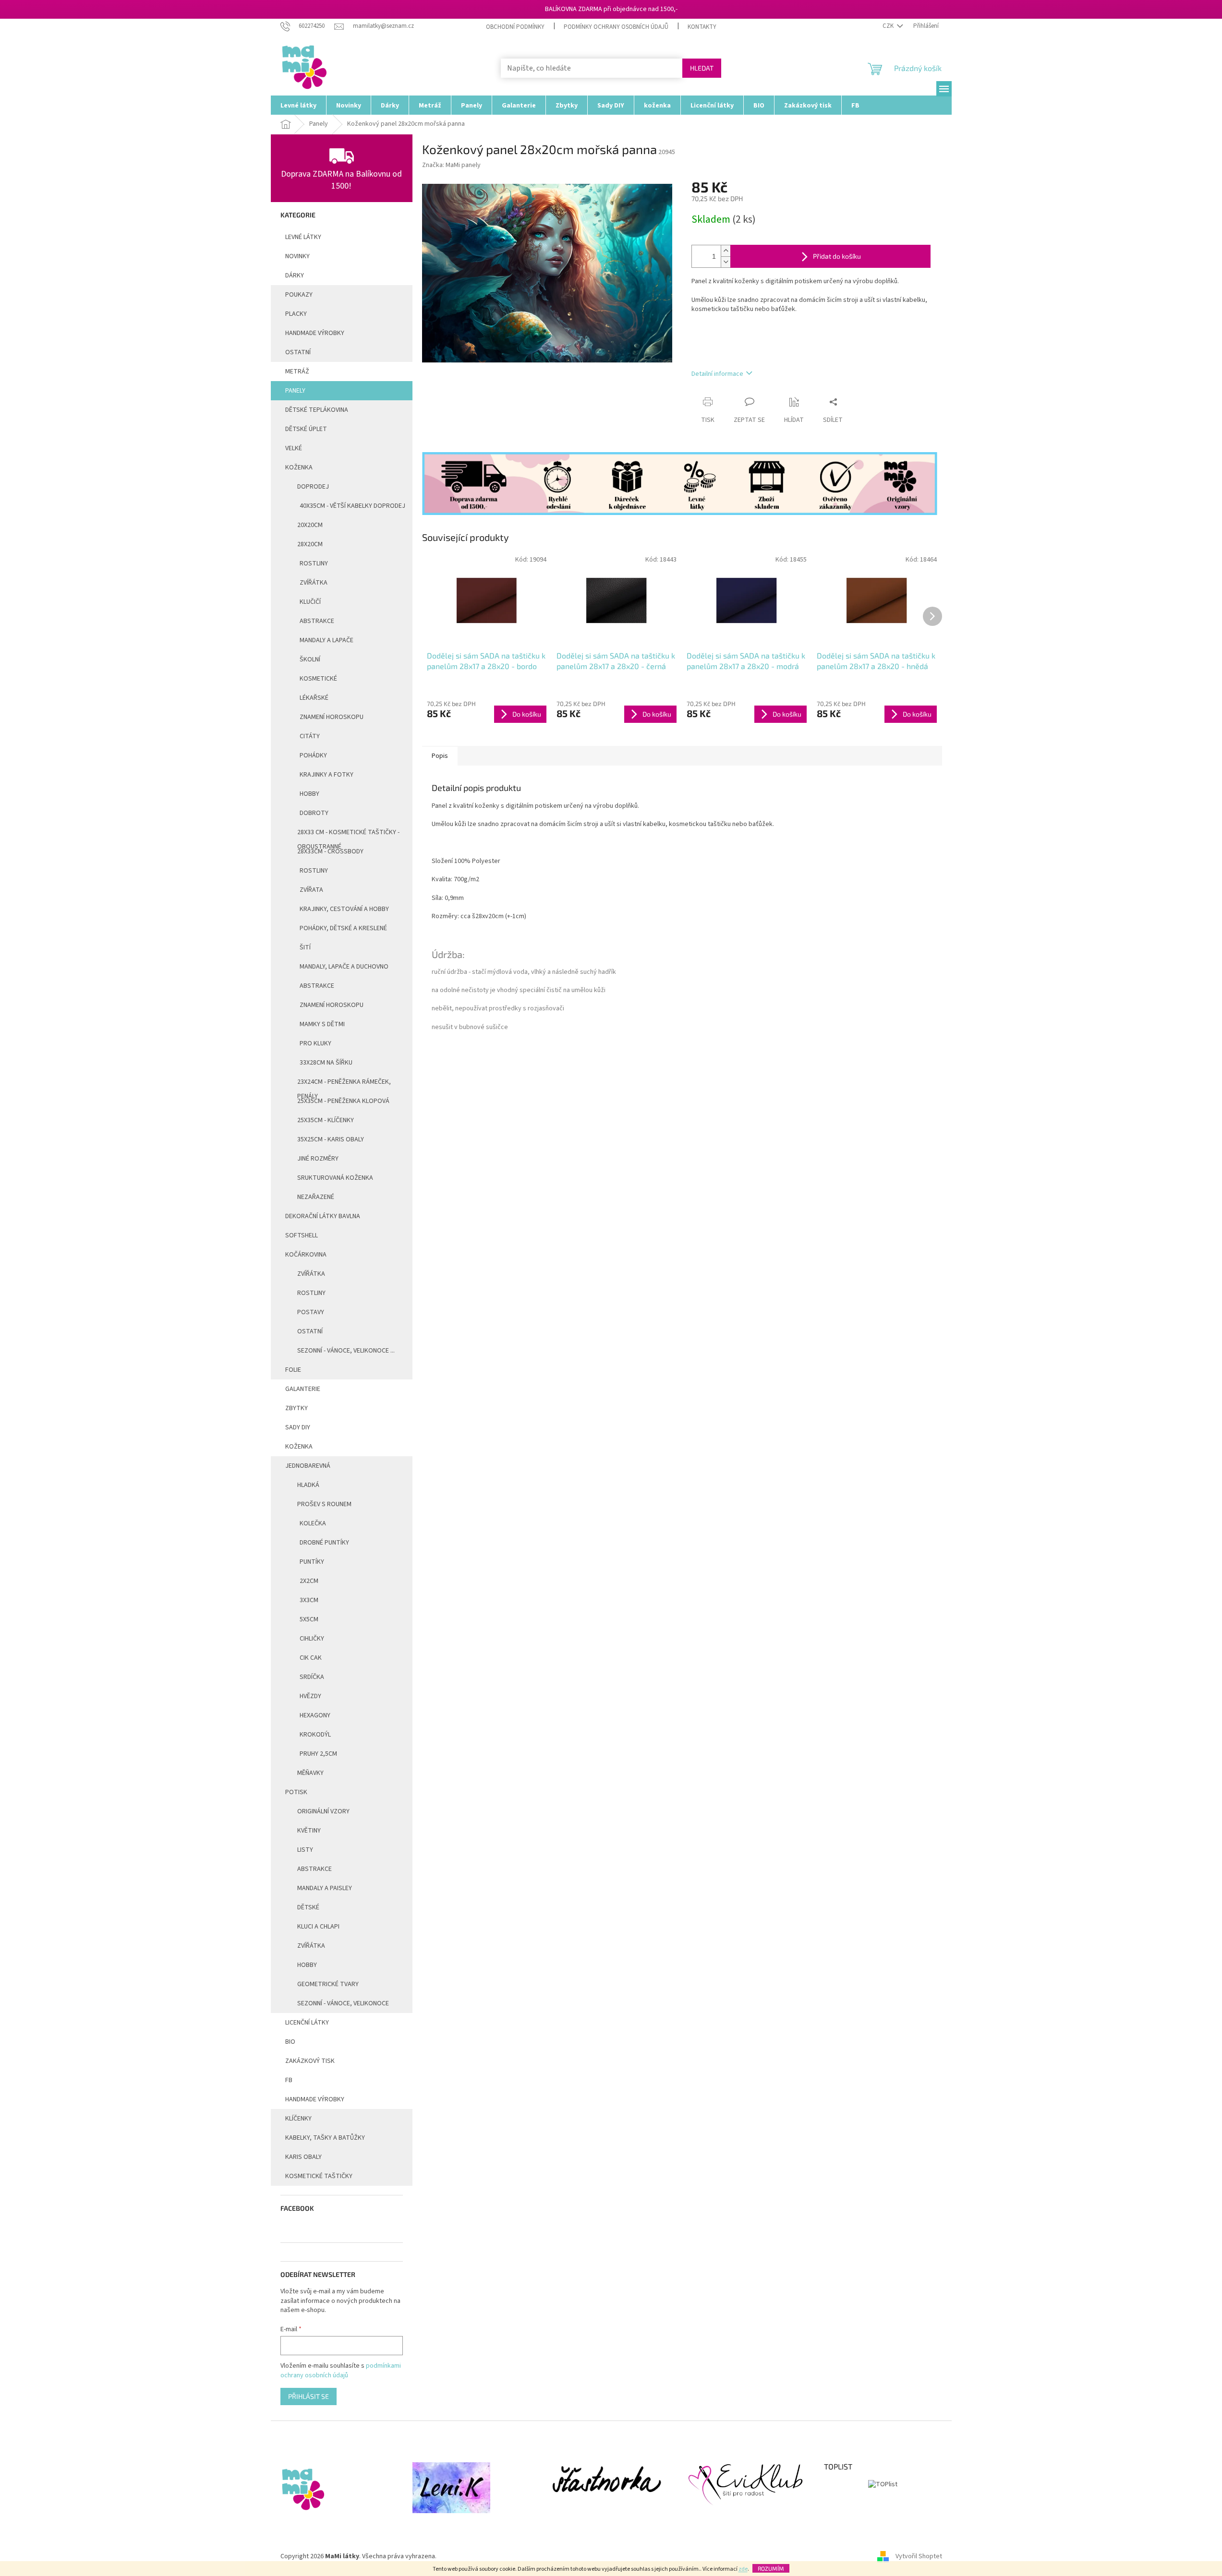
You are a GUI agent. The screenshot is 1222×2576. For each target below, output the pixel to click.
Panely (295, 391)
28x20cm (310, 544)
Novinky (297, 256)
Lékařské (314, 698)
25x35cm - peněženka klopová (343, 1101)
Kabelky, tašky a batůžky (325, 2138)
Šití (305, 947)
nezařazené (316, 1197)
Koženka (299, 467)
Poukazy (299, 295)
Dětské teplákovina (317, 410)
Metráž (297, 371)
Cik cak (311, 1658)
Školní (310, 659)
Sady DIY (298, 1427)
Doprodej (313, 487)
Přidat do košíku (837, 256)
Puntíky (312, 1562)
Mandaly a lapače (327, 640)
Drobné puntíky (324, 1543)
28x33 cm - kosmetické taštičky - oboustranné (348, 835)
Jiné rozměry (318, 1159)
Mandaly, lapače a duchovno (344, 967)
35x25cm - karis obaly (331, 1139)
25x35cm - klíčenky (326, 1120)
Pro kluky (315, 1043)
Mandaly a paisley (325, 1888)
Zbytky (296, 1408)
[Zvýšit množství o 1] (726, 251)
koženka (299, 1447)
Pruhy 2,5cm (318, 1754)
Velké (294, 448)
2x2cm (309, 1581)
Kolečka (313, 1523)
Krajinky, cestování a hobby (344, 909)
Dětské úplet (306, 429)
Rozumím (771, 2568)
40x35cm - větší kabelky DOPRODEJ (352, 506)
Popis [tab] (440, 756)
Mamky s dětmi (322, 1024)
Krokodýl (315, 1735)
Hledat (702, 68)
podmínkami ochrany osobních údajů (341, 2371)
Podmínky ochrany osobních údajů (616, 27)
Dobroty (314, 813)
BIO (290, 2042)
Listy (305, 1850)
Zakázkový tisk (310, 2061)
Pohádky (313, 755)
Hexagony (315, 1715)
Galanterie (303, 1389)
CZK (889, 26)
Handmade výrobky (315, 2099)
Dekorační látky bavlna (323, 1216)
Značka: (451, 165)
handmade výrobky (315, 333)
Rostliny (314, 563)
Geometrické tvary (328, 1984)
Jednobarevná (308, 1466)
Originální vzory (323, 1811)
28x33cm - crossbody (330, 851)
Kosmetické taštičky (319, 2176)
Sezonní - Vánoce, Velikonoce (343, 2003)
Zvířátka (314, 583)
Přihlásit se (309, 2396)
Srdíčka (312, 1677)
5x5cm (309, 1619)
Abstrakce (317, 621)
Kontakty (702, 27)
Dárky (295, 276)
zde (743, 2569)
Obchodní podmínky (515, 27)
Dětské (308, 1907)
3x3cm (309, 1600)
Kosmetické (318, 679)
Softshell (302, 1235)
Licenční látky (307, 2023)
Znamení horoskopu (332, 717)
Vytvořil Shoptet (919, 2556)
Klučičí (310, 602)
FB (289, 2080)
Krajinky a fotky (327, 775)
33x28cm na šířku (326, 1063)
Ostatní (298, 352)
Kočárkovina (306, 1255)
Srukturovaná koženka (335, 1178)
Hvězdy (310, 1696)
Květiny (309, 1831)
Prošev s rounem (324, 1504)
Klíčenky (298, 2119)
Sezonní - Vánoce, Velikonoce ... (346, 1351)
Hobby (309, 794)
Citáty (310, 736)
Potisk (296, 1792)
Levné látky (303, 237)
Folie (293, 1370)
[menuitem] (298, 105)
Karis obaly (303, 2157)
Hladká (308, 1485)
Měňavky (310, 1773)
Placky (296, 314)
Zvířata (311, 890)
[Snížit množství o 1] (726, 262)
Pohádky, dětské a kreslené (343, 928)
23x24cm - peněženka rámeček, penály (344, 1084)
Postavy (311, 1312)
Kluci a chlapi (318, 1927)
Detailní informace (717, 374)
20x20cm (310, 525)
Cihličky (312, 1639)
